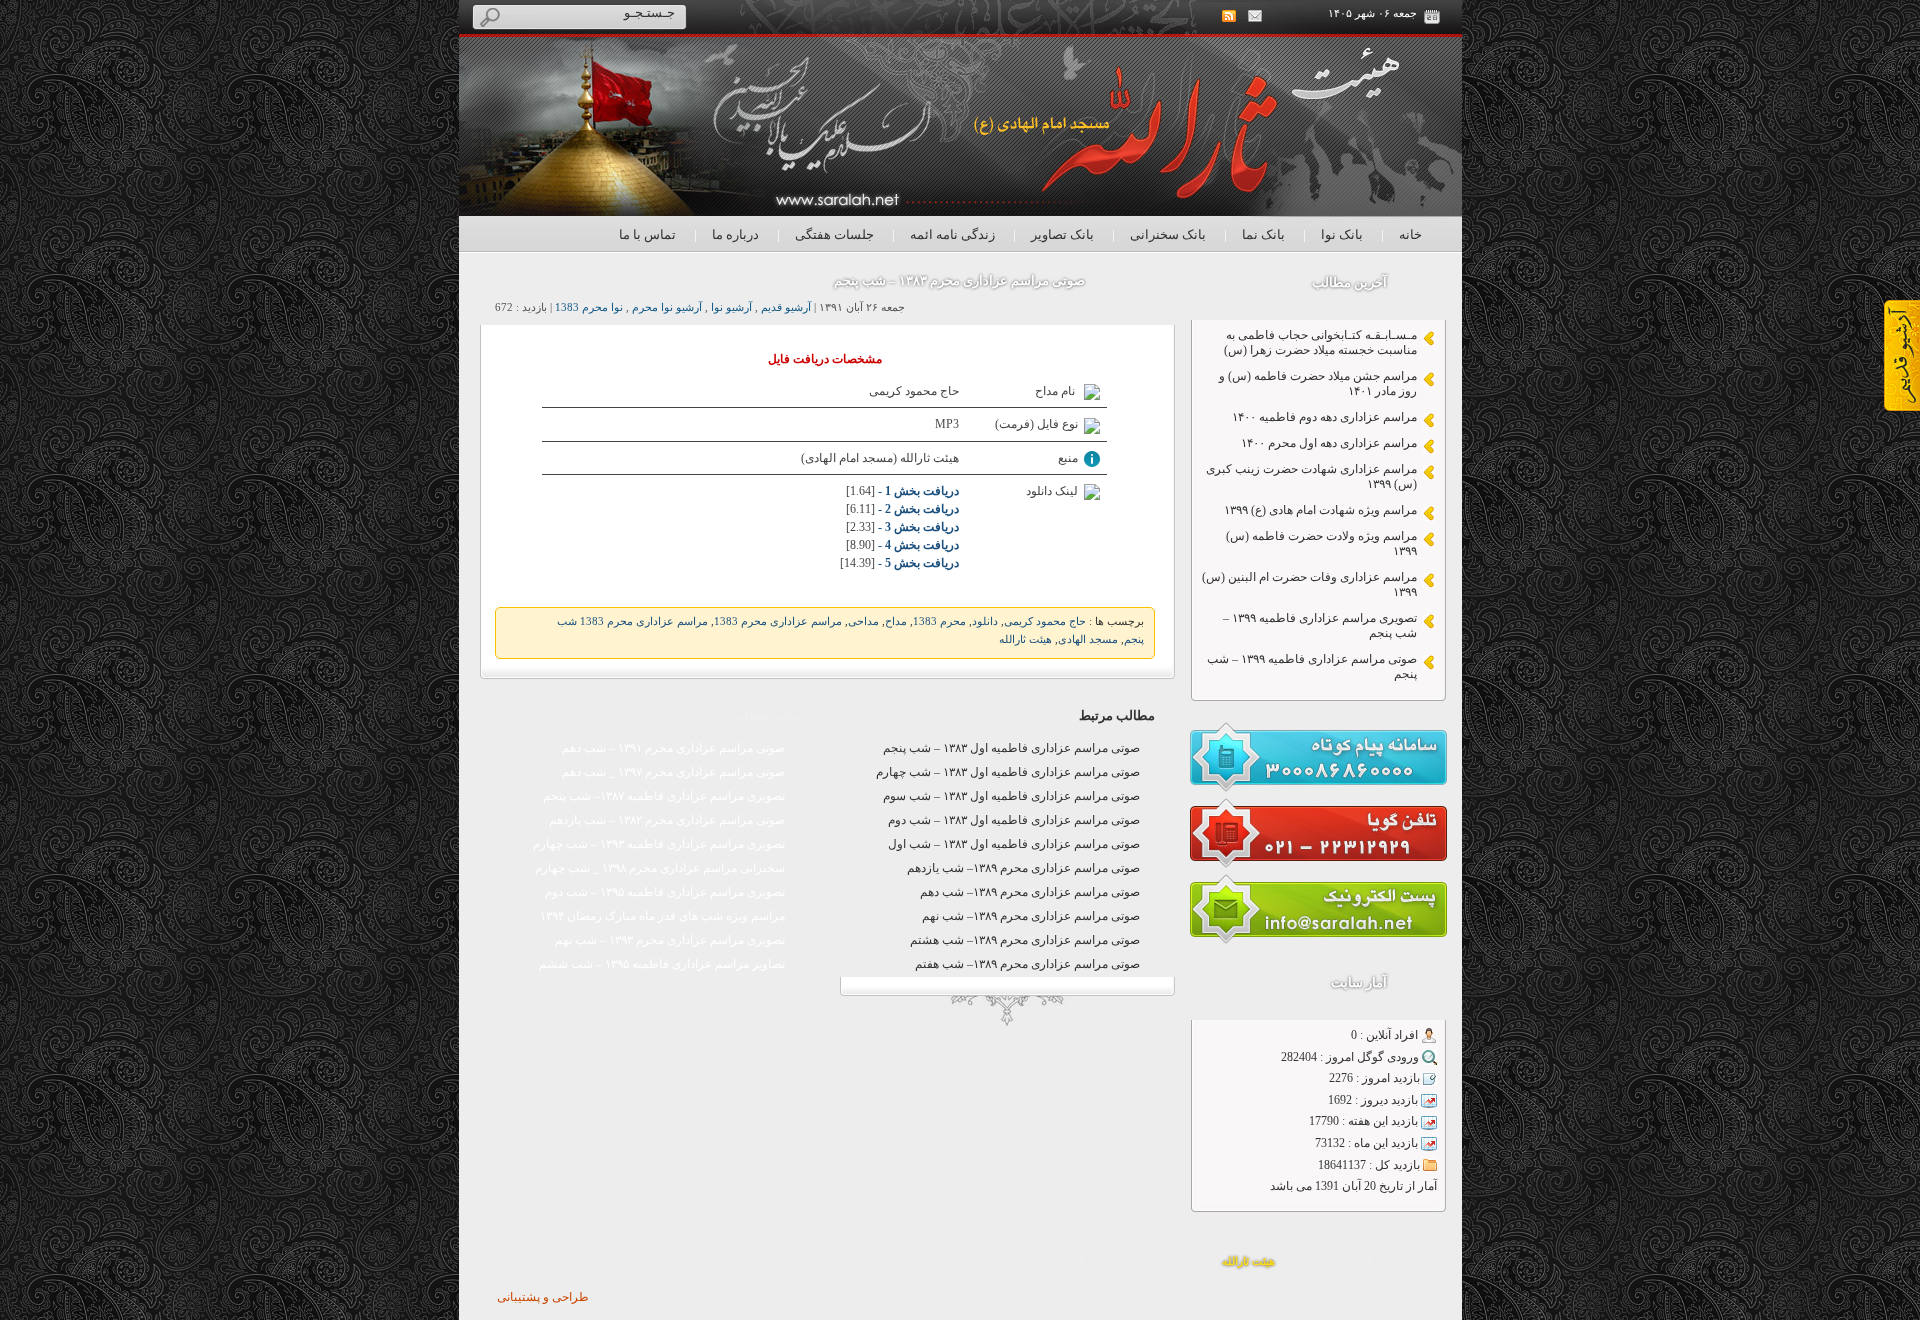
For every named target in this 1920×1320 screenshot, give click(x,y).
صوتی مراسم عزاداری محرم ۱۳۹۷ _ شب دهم (673, 772)
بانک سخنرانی (1168, 234)
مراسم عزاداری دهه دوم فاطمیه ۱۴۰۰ (1324, 417)
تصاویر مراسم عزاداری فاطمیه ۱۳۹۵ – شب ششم (662, 964)
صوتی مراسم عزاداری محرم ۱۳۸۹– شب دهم (1030, 892)
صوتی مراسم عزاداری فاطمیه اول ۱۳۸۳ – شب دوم (1014, 820)
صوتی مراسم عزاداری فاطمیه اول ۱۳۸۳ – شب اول (1014, 844)
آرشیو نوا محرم (667, 307)
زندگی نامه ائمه (952, 234)
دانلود (985, 621)
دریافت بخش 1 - (917, 491)
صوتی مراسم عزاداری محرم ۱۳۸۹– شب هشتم (1025, 940)
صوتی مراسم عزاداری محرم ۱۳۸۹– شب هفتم (1027, 964)
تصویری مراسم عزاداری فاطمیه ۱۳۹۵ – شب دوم (665, 892)
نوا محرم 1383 (589, 307)
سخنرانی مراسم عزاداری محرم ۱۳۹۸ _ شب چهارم (660, 868)
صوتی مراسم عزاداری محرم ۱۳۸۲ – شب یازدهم (667, 820)
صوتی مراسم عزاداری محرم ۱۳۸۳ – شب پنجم (959, 280)
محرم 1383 (939, 621)
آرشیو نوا (731, 307)
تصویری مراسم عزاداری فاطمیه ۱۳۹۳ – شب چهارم (659, 844)
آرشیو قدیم (786, 307)
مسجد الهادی (1088, 639)
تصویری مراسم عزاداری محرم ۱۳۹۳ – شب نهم (670, 940)
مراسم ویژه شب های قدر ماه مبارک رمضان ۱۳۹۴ (662, 916)
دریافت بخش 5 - (917, 563)
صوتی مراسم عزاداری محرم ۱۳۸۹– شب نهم (1031, 916)
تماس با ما (647, 234)
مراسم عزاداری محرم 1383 (778, 621)
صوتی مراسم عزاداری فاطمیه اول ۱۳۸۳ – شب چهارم (1008, 772)
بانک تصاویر (1062, 234)
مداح (896, 621)
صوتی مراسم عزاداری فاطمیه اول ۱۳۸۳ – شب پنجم (1011, 748)
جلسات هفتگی (834, 234)
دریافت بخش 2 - (917, 509)
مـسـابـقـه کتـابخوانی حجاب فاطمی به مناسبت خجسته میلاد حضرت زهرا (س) (1320, 342)
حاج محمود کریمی (1045, 621)
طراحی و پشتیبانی (543, 1297)
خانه (1410, 234)
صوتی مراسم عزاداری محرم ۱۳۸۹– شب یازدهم (1023, 868)
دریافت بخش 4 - (917, 545)
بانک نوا (1342, 234)
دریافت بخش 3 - (917, 527)
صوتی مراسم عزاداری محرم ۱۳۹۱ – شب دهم (673, 748)
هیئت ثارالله (1025, 639)
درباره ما (735, 234)
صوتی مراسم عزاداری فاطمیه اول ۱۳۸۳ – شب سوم (1011, 796)
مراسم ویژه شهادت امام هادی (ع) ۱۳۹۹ (1320, 510)
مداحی (863, 621)
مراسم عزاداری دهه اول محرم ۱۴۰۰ (1329, 443)
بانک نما (1263, 234)
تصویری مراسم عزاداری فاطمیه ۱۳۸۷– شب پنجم (664, 796)
